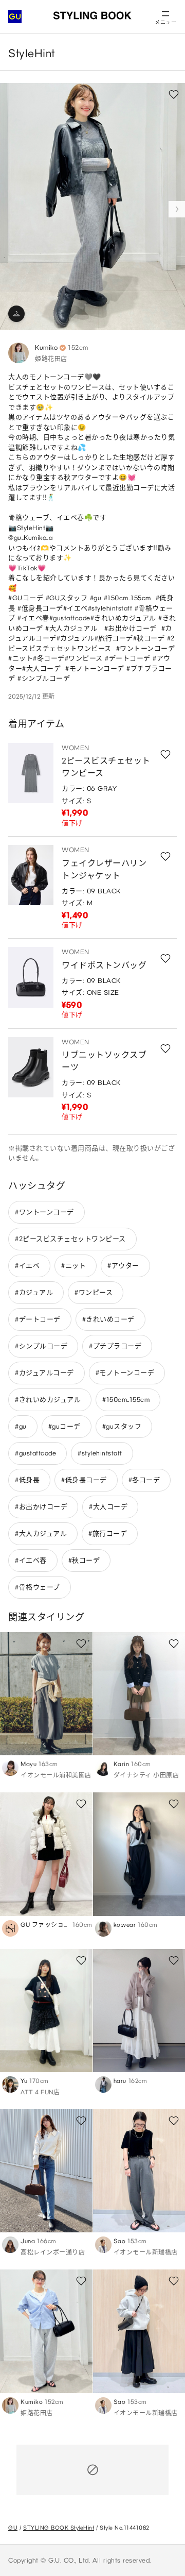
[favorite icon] (165, 754)
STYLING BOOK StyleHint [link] (59, 2528)
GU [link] (13, 2528)
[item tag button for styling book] (16, 314)
